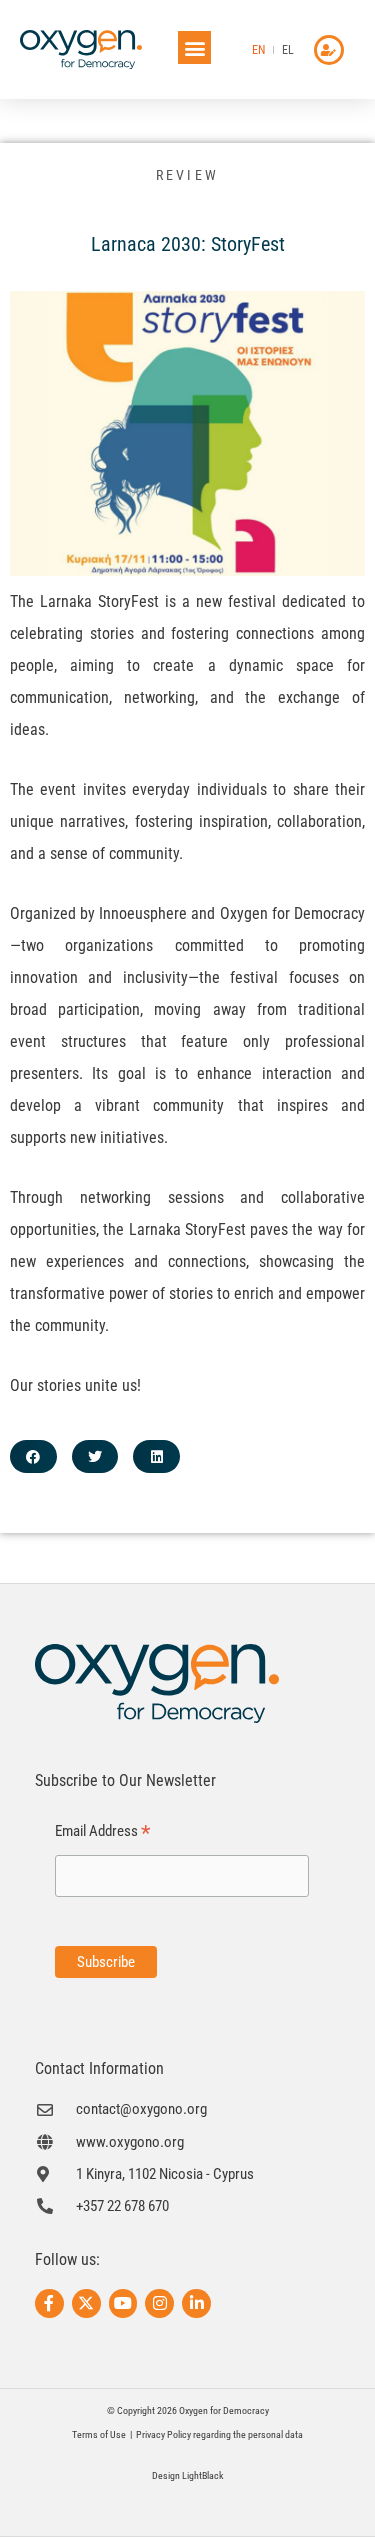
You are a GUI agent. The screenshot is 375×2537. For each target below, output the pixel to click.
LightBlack (203, 2475)
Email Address (102, 1832)
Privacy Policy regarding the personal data (219, 2434)
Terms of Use (99, 2434)
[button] (194, 47)
